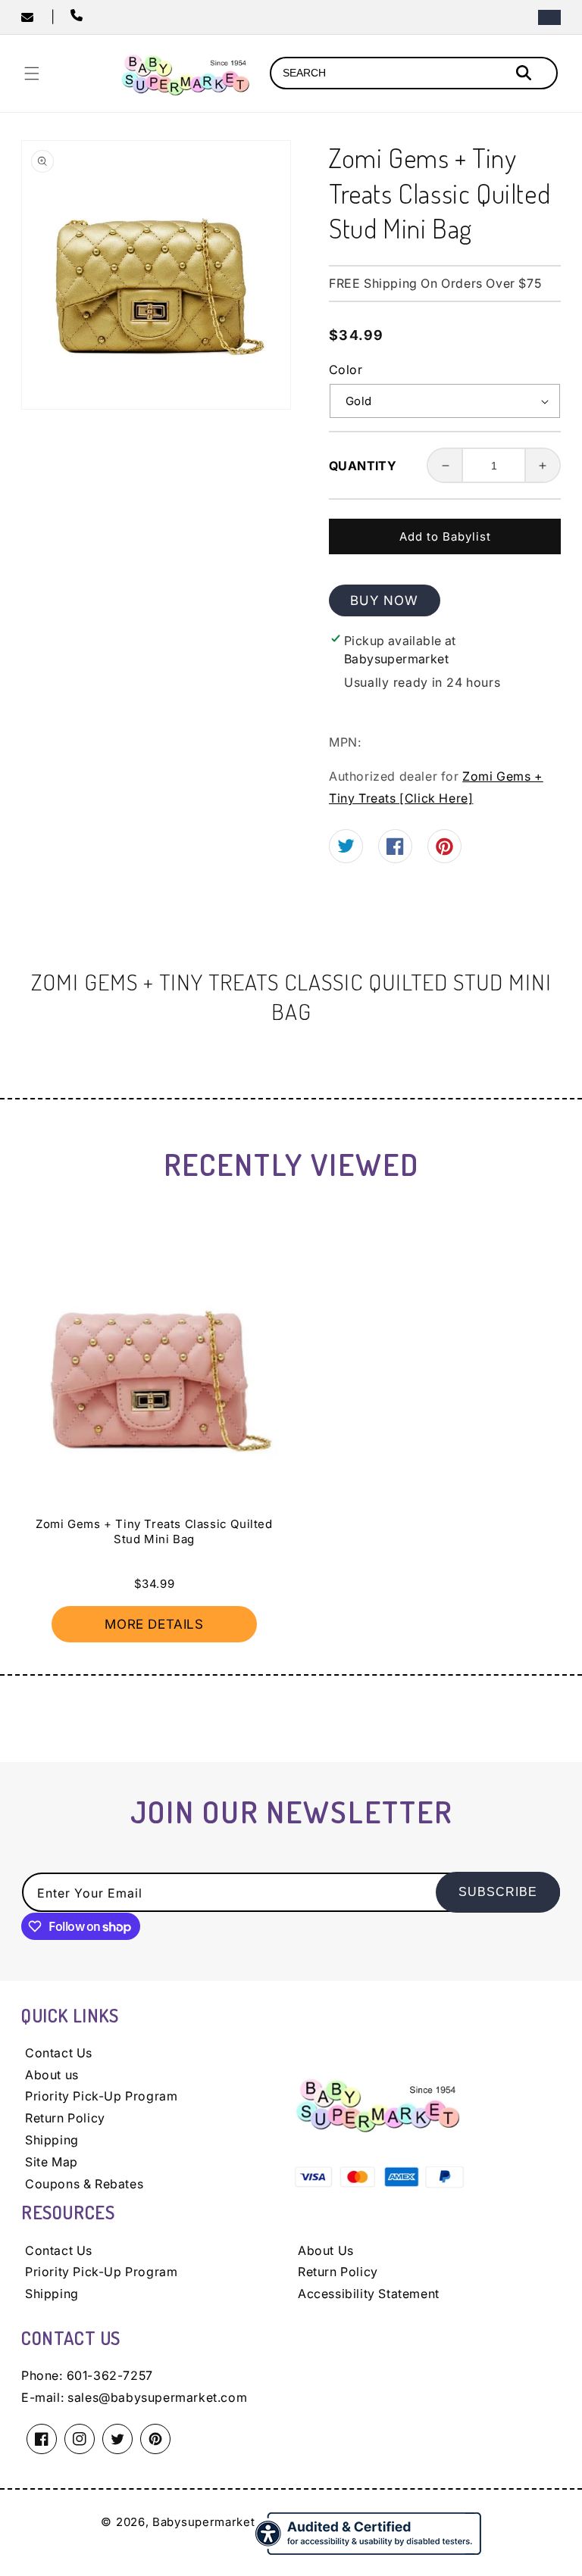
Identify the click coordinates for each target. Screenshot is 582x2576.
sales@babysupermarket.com (157, 2397)
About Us (326, 2250)
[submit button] (526, 75)
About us (52, 2075)
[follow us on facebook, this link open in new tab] (395, 850)
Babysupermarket (204, 2522)
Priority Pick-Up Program (101, 2096)
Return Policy (65, 2118)
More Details (154, 1624)
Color (346, 370)
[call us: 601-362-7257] (80, 17)
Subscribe (498, 1892)
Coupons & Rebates (84, 2184)
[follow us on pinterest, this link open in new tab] (444, 851)
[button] (32, 73)
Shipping (52, 2140)
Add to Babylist (445, 536)
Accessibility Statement (369, 2294)
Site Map (52, 2162)
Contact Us (59, 2053)
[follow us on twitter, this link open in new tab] (346, 848)
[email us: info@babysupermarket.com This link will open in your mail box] (36, 17)
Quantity (363, 466)
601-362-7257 (110, 2375)
